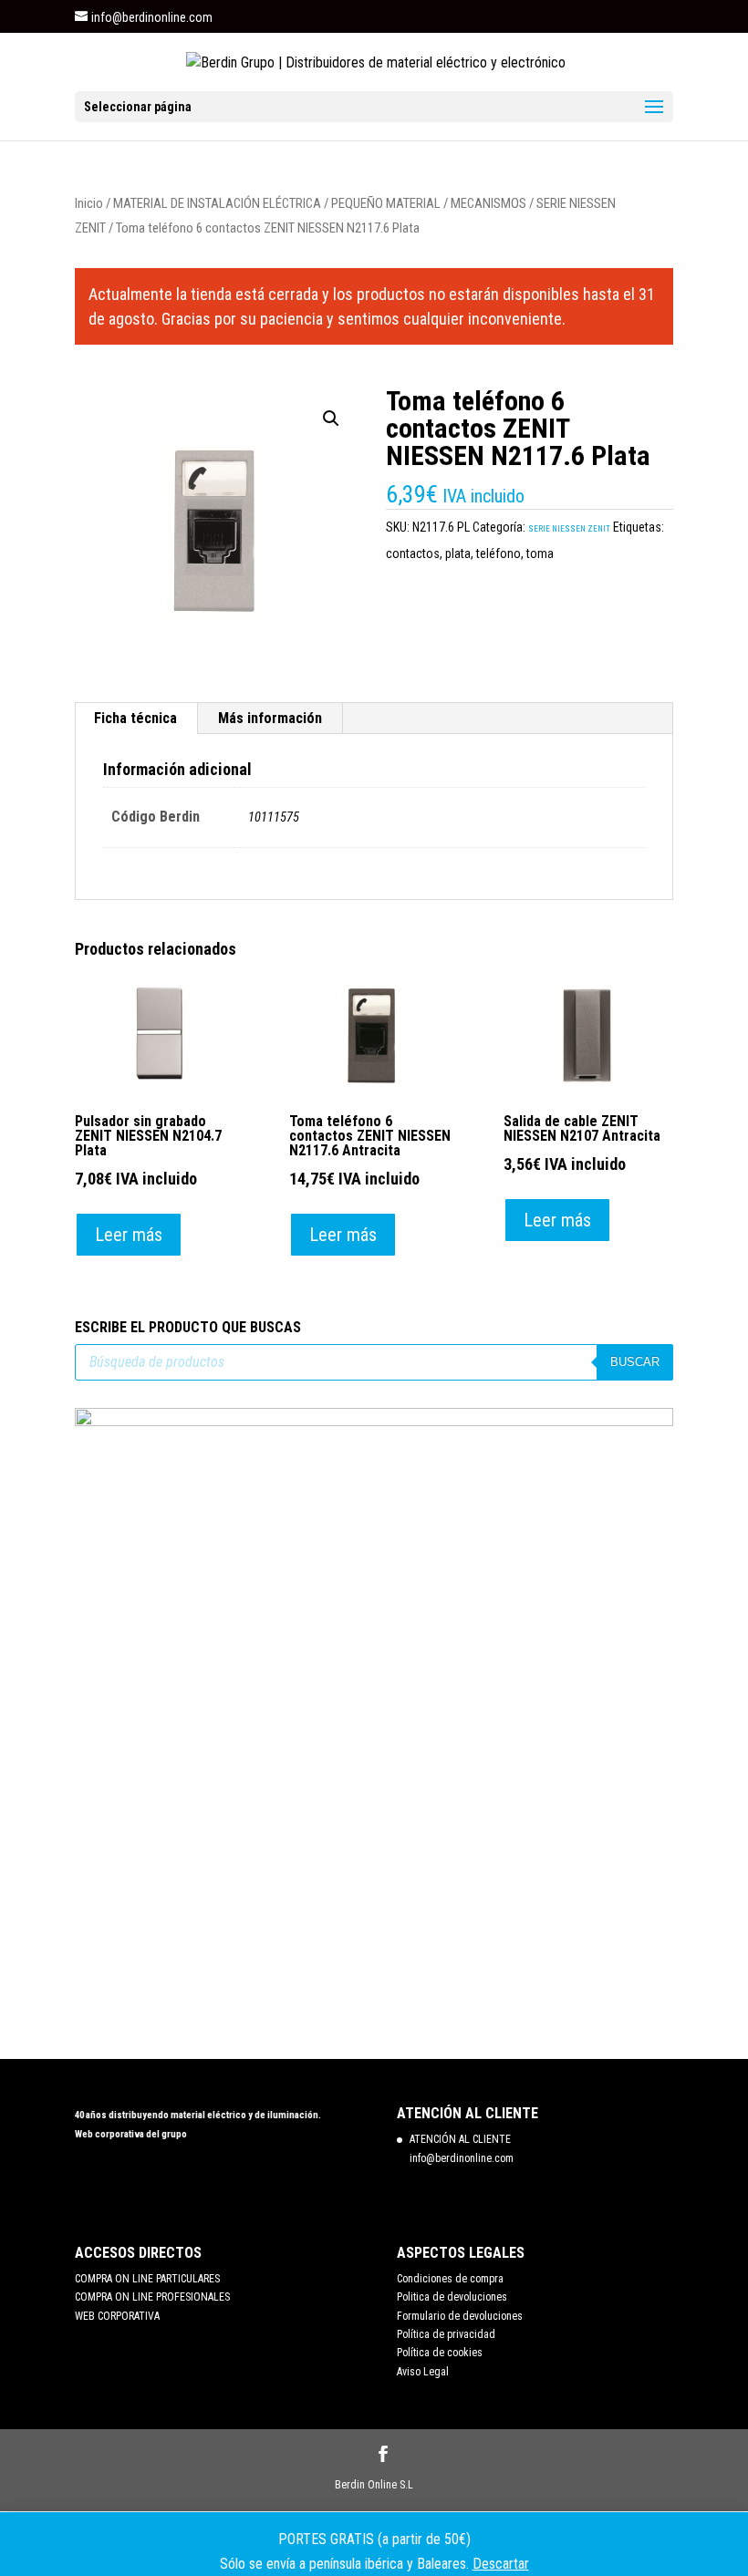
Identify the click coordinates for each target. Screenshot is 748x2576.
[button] (331, 419)
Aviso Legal (423, 2372)
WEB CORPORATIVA (117, 2316)
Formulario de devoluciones (460, 2316)
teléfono (499, 553)
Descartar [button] (501, 2564)
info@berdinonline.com (462, 2158)
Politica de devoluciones (452, 2297)
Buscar (635, 1362)
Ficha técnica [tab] (135, 718)
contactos (413, 553)
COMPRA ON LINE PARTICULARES (147, 2279)
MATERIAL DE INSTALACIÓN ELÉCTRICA (217, 203)
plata (458, 553)
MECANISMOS (488, 203)
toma (540, 553)
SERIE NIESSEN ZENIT (569, 529)
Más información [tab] (270, 718)
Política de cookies (440, 2353)
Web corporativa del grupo (131, 2134)
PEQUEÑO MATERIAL (386, 203)
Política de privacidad (446, 2334)
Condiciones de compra (450, 2279)
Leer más (129, 1235)
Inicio (89, 203)
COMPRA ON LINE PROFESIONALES (152, 2297)
